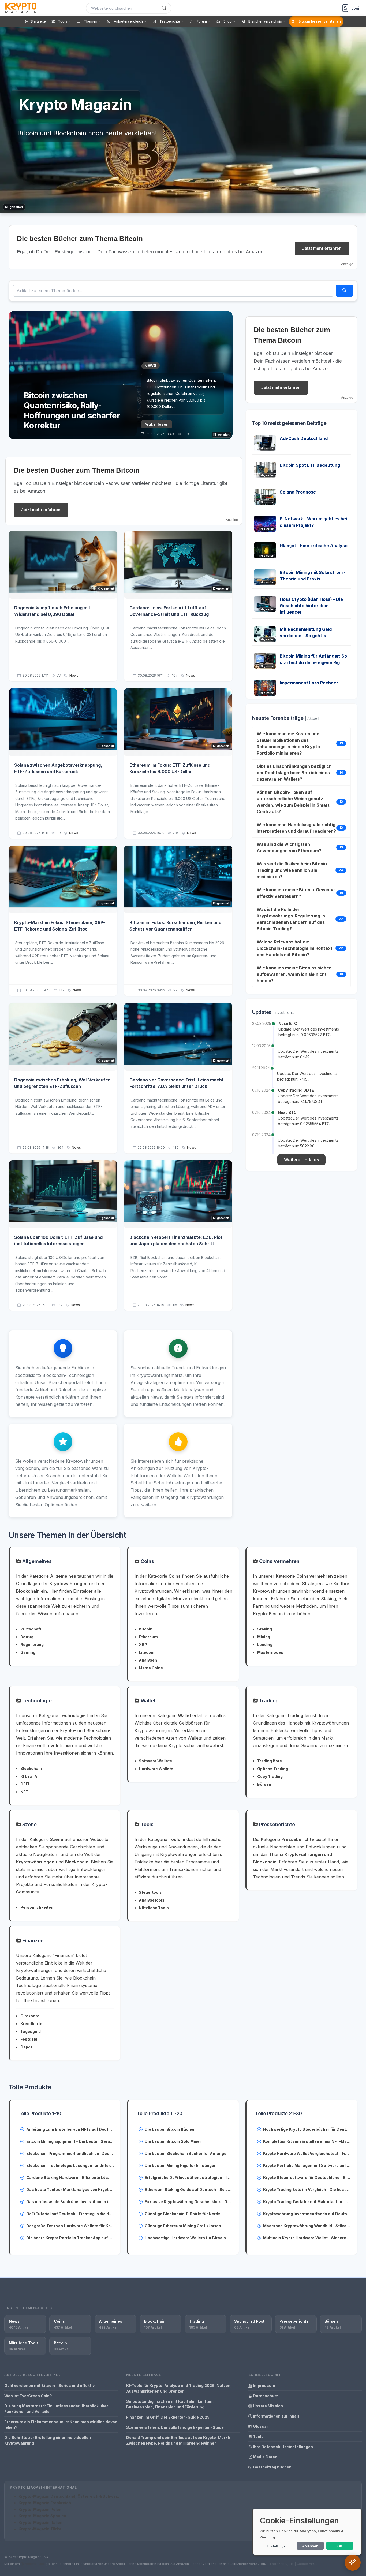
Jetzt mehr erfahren (322, 248)
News (74, 675)
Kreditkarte (31, 2024)
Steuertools (150, 1892)
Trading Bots (270, 1761)
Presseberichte (276, 1824)
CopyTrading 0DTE (296, 1090)
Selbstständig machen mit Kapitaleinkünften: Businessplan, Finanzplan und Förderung (170, 2404)
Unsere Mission (268, 2406)
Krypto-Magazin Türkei (40, 2529)
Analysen (148, 1660)
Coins (147, 1561)
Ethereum (148, 1637)
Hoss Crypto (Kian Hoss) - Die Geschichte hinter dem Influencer (311, 606)
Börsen (264, 1784)
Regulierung (32, 1645)
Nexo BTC (288, 1023)
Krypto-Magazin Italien (40, 2523)
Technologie (36, 1701)
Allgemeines (36, 1561)
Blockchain (31, 1768)
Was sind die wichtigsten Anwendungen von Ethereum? (289, 847)
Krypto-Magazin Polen (40, 2509)
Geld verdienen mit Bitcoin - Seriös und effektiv (49, 2386)
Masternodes (270, 1652)
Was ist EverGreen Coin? (28, 2396)
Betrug (27, 1637)
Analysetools (152, 1900)
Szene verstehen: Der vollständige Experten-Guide (175, 2427)
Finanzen (32, 1941)
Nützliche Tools (154, 1908)
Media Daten (265, 2457)
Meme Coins (151, 1668)
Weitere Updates (301, 1160)
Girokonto (30, 2016)
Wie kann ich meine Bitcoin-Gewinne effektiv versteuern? (296, 893)
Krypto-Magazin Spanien (42, 2516)
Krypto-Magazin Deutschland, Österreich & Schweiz (69, 2496)
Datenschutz (265, 2396)
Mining (264, 1637)
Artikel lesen (157, 424)
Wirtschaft (31, 1629)
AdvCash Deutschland (304, 438)
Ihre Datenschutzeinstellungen (283, 2447)
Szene (29, 1824)
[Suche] (164, 8)
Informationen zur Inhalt (276, 2416)
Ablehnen (310, 2546)
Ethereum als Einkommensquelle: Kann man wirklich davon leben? (61, 2425)
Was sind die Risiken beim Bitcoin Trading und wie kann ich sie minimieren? (292, 870)
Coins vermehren (279, 1561)
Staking (265, 1629)
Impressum (264, 2386)
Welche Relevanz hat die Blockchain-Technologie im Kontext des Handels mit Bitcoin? (295, 948)
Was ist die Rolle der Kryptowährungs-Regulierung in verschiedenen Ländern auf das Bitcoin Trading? (291, 919)
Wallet (147, 1701)
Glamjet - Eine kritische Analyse (314, 546)
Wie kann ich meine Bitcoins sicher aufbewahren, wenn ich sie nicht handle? (294, 974)
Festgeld (29, 2039)
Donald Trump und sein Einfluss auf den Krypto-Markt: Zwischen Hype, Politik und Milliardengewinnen (178, 2440)
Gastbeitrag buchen (272, 2467)
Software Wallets (155, 1761)
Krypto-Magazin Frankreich (45, 2503)
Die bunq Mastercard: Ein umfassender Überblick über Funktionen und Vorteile (56, 2409)
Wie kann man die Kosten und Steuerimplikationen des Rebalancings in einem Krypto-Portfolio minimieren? (289, 743)
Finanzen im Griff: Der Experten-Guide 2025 (168, 2417)
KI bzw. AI (29, 1776)
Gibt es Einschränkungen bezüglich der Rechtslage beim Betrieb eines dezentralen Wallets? (294, 773)
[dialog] (307, 2532)
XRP (143, 1645)
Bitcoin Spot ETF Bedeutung (310, 465)
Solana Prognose (298, 492)
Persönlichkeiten (37, 1907)
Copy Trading (270, 1776)
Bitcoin (146, 1629)
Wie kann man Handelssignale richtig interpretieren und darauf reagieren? (296, 828)
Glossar (260, 2426)
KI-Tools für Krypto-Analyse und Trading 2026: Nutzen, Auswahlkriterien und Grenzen (179, 2388)
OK (340, 2546)
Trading (268, 1701)
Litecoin (147, 1652)
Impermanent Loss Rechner (309, 683)
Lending (265, 1645)
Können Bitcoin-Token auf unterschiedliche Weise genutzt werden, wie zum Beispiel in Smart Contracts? (293, 802)
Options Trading (273, 1769)
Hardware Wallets (156, 1769)
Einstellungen (277, 2546)
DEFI (25, 1784)
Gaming (28, 1652)
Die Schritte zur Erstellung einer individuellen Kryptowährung (48, 2440)
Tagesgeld (31, 2031)
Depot (26, 2047)
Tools (146, 1824)
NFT (24, 1792)
